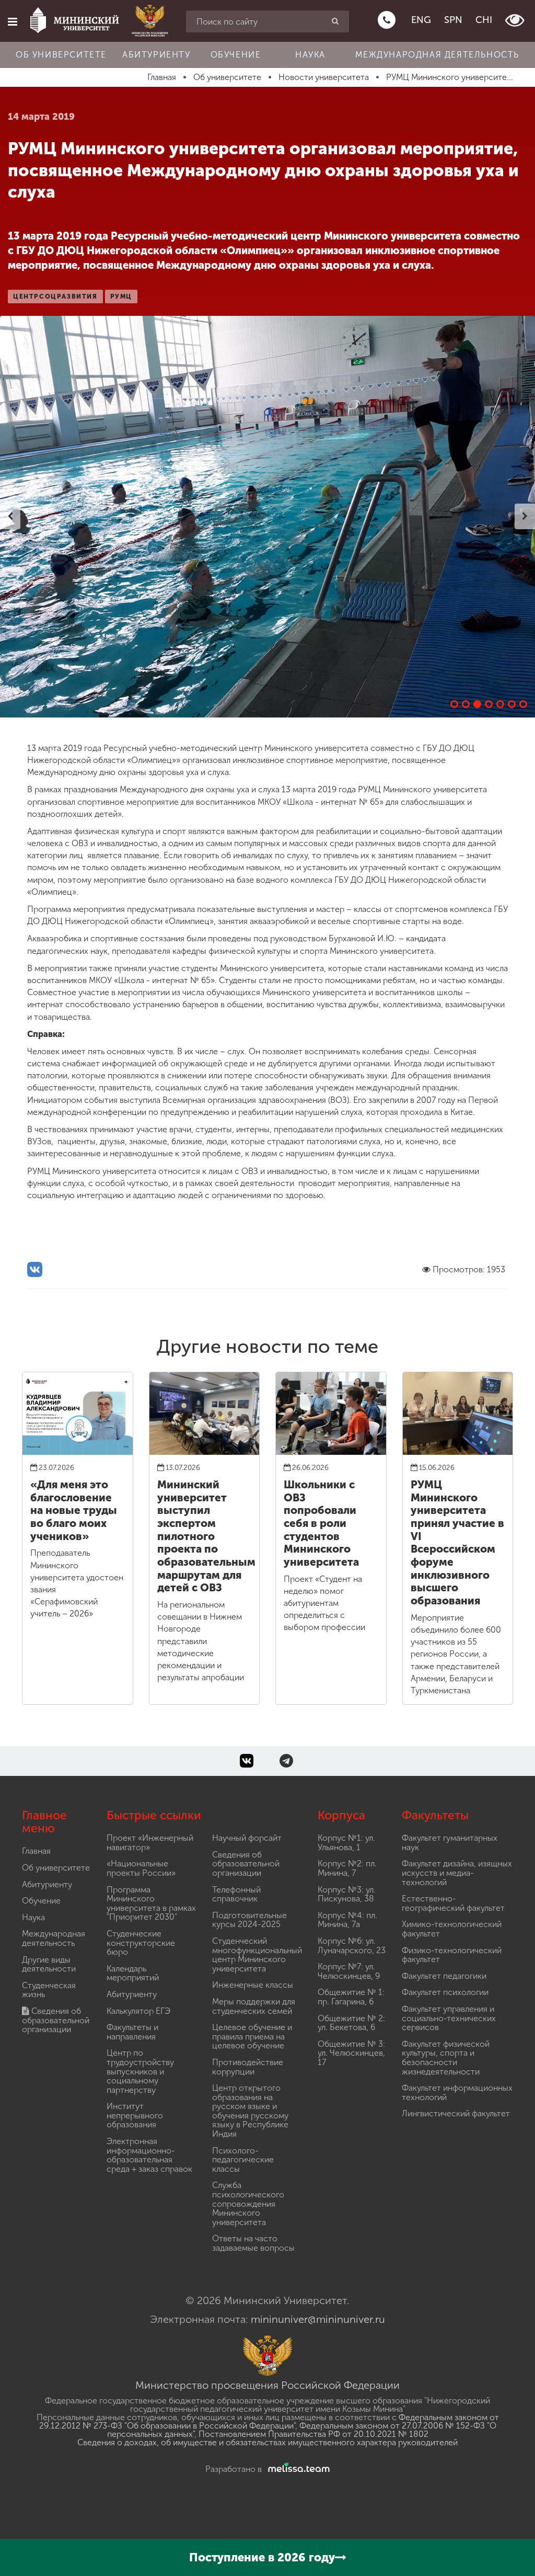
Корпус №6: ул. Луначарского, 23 (352, 1946)
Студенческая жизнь (49, 1990)
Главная (36, 1851)
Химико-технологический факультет (452, 1929)
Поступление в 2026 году (262, 2557)
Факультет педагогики (444, 1976)
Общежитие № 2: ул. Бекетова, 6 (351, 2023)
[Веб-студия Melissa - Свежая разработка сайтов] (297, 2469)
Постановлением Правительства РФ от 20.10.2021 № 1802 (313, 2434)
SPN (453, 20)
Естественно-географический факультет (453, 1903)
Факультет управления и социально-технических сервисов (449, 2018)
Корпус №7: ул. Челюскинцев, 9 (349, 1971)
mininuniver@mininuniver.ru (318, 2319)
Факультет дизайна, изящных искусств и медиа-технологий (457, 1873)
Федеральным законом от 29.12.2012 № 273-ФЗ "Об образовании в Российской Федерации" (269, 2421)
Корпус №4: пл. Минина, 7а (347, 1920)
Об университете (61, 55)
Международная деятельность (437, 55)
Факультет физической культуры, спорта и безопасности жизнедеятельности (446, 2058)
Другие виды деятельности (49, 1964)
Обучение (236, 55)
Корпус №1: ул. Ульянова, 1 (346, 1843)
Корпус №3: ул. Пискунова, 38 (347, 1894)
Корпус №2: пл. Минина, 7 (347, 1868)
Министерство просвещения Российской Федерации (267, 2385)
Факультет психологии (445, 1992)
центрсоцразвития (55, 297)
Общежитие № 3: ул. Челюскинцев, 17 (351, 2053)
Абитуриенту (156, 55)
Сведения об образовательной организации (56, 2020)
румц (121, 297)
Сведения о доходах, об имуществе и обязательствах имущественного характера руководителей (267, 2442)
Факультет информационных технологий (457, 2093)
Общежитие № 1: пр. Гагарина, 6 (351, 1997)
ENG (421, 20)
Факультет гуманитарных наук (450, 1843)
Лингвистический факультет (456, 2113)
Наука (310, 55)
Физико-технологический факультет (452, 1955)
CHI (484, 20)
